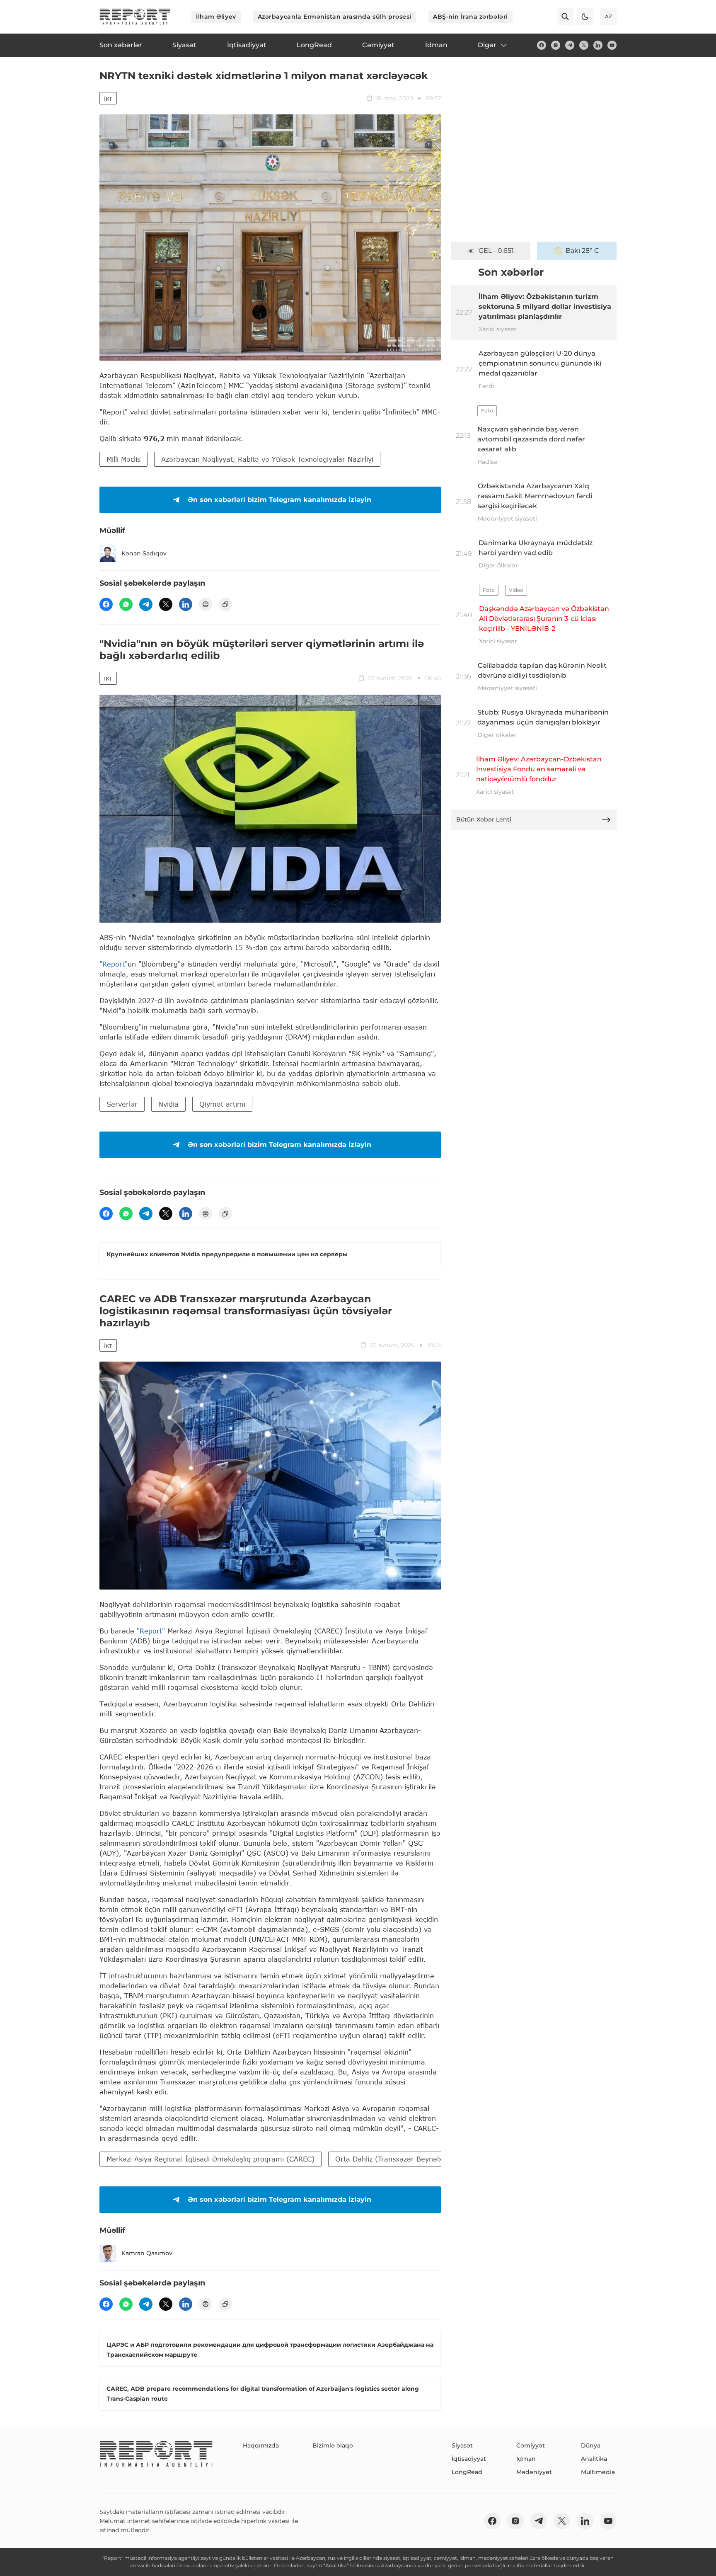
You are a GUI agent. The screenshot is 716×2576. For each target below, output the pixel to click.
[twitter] (584, 45)
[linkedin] (598, 45)
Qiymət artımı (222, 1104)
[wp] (126, 604)
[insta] (556, 45)
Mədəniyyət (534, 2472)
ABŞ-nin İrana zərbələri (470, 17)
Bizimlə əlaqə (333, 2445)
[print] (206, 604)
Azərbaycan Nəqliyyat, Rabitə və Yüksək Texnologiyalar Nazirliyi (267, 459)
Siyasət (462, 2445)
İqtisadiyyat (469, 2459)
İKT (108, 99)
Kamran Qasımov (147, 2253)
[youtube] (612, 45)
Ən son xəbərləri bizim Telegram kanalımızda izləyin (279, 500)
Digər (487, 45)
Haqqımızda (261, 2445)
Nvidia (168, 1104)
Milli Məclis (123, 459)
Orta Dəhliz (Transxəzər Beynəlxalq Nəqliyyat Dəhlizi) (424, 2159)
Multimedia (598, 2472)
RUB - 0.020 (496, 251)
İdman (526, 2459)
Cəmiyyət (531, 2445)
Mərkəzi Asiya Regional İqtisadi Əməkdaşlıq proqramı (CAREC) (210, 2159)
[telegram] (570, 45)
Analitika (594, 2459)
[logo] (135, 17)
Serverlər (122, 1104)
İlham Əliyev (216, 17)
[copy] (225, 604)
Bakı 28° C (582, 251)
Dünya (591, 2445)
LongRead (467, 2472)
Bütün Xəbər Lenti (484, 819)
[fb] (542, 45)
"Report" (114, 964)
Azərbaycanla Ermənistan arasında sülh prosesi (335, 17)
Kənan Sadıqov (144, 553)
